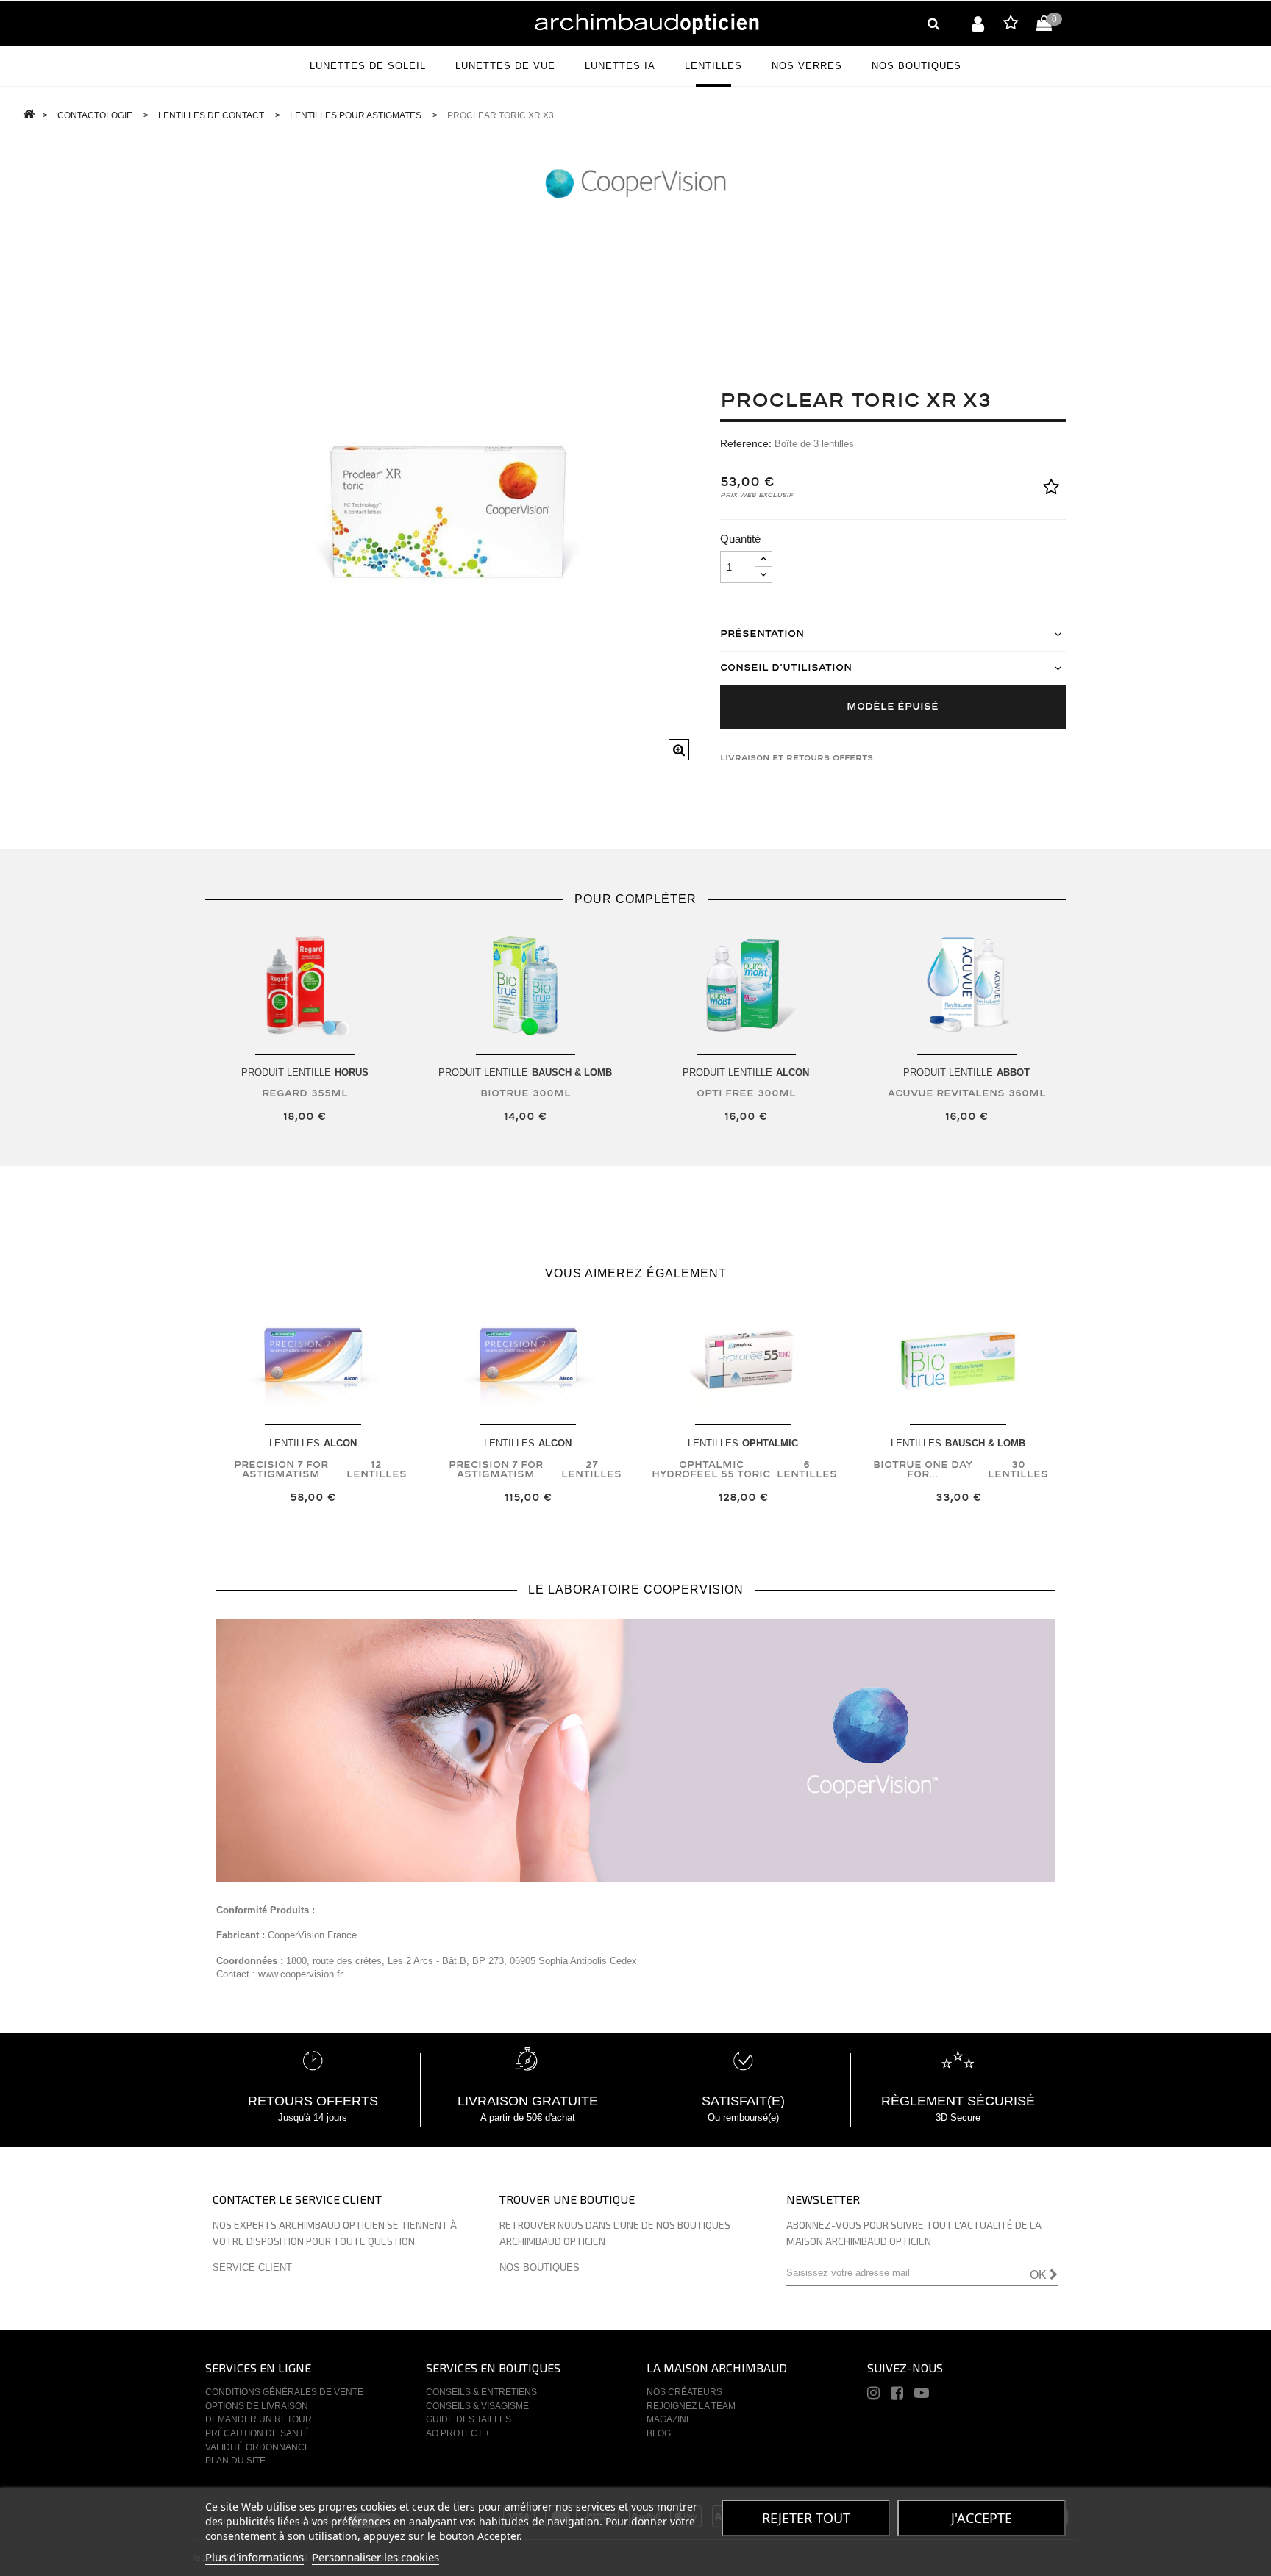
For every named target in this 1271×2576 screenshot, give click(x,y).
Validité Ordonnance (258, 2447)
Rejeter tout (806, 2518)
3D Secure (958, 2117)
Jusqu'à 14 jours (313, 2117)
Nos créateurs (684, 2392)
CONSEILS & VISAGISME (477, 2406)
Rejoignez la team (691, 2406)
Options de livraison (257, 2406)
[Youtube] (922, 2395)
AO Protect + (458, 2433)
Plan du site (235, 2461)
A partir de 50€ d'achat (528, 2117)
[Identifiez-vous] (978, 24)
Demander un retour (259, 2419)
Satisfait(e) (743, 2101)
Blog (659, 2433)
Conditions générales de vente (284, 2392)
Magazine (669, 2419)
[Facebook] (897, 2395)
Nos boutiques (540, 2268)
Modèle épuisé (893, 707)
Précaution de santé (257, 2433)
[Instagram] (873, 2395)
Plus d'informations (254, 2557)
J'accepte (982, 2518)
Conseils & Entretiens (481, 2392)
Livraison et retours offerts (797, 758)
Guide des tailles (469, 2419)
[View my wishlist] (1011, 25)
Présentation (762, 634)
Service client (252, 2268)
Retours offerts (313, 2101)
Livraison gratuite (528, 2101)
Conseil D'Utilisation (786, 668)
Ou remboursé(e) (743, 2117)
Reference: (746, 443)
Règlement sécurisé (958, 2101)
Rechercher (933, 24)
